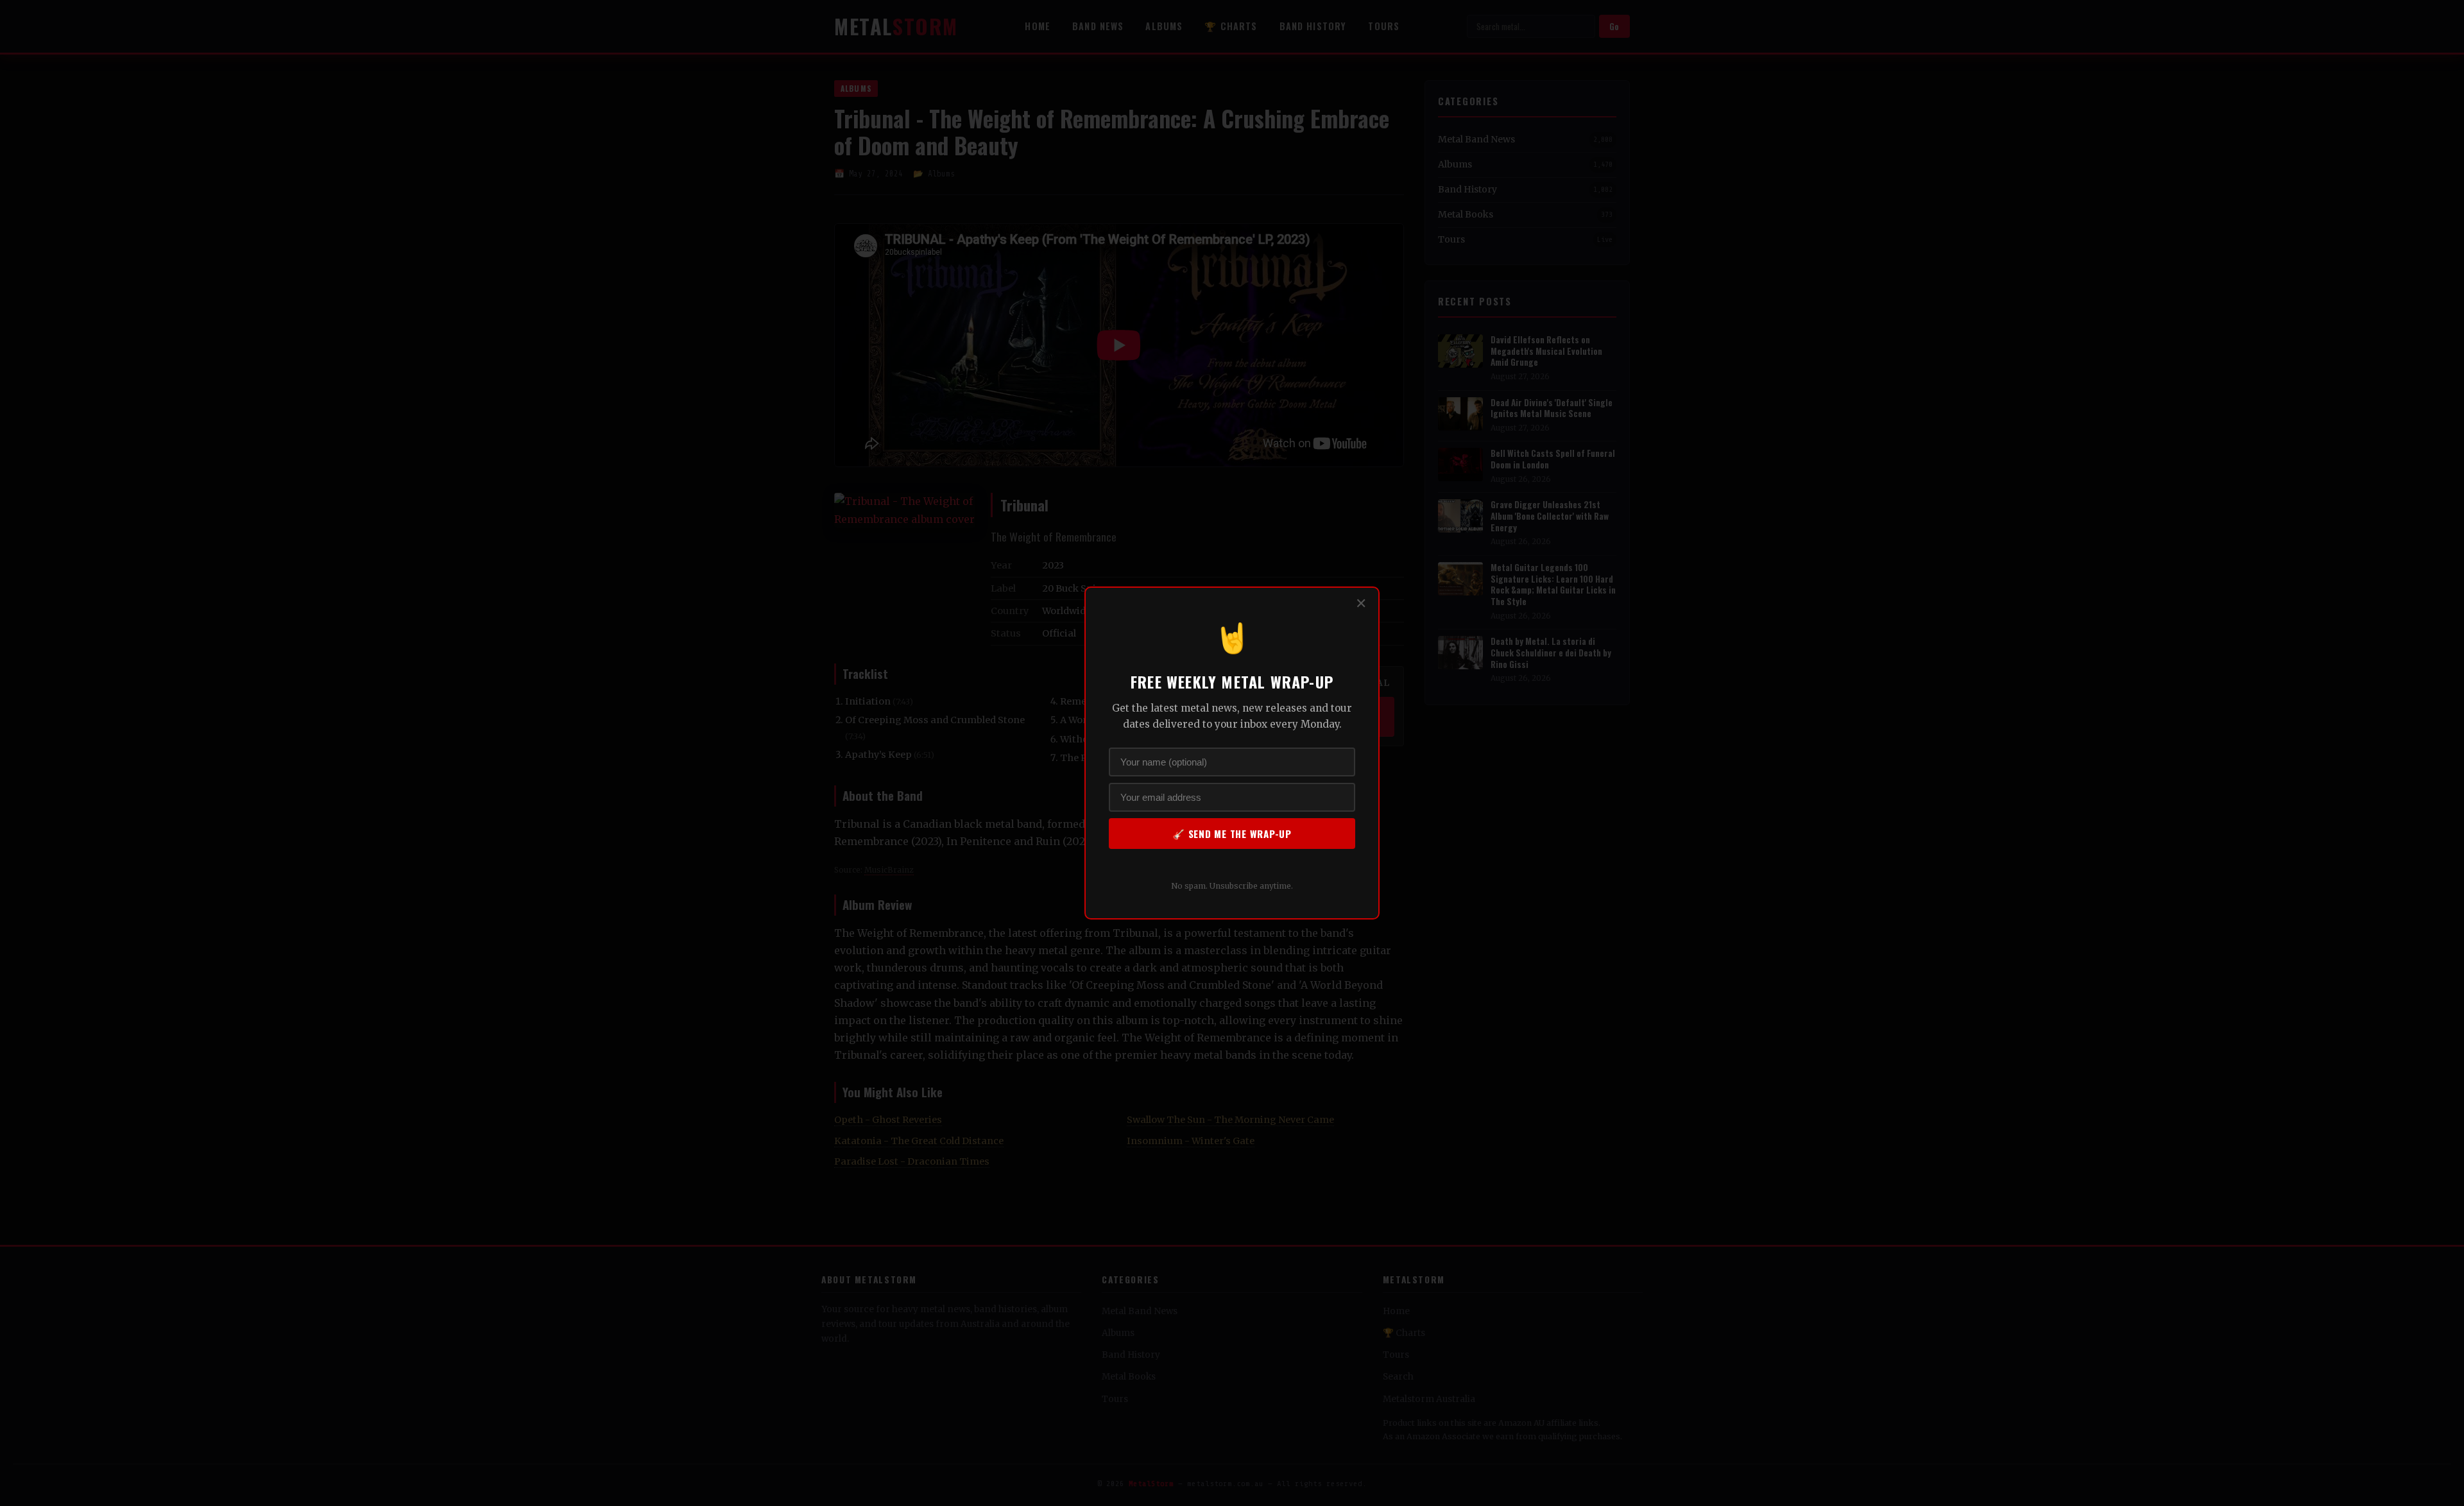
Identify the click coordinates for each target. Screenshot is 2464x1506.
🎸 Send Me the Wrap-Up (1232, 834)
